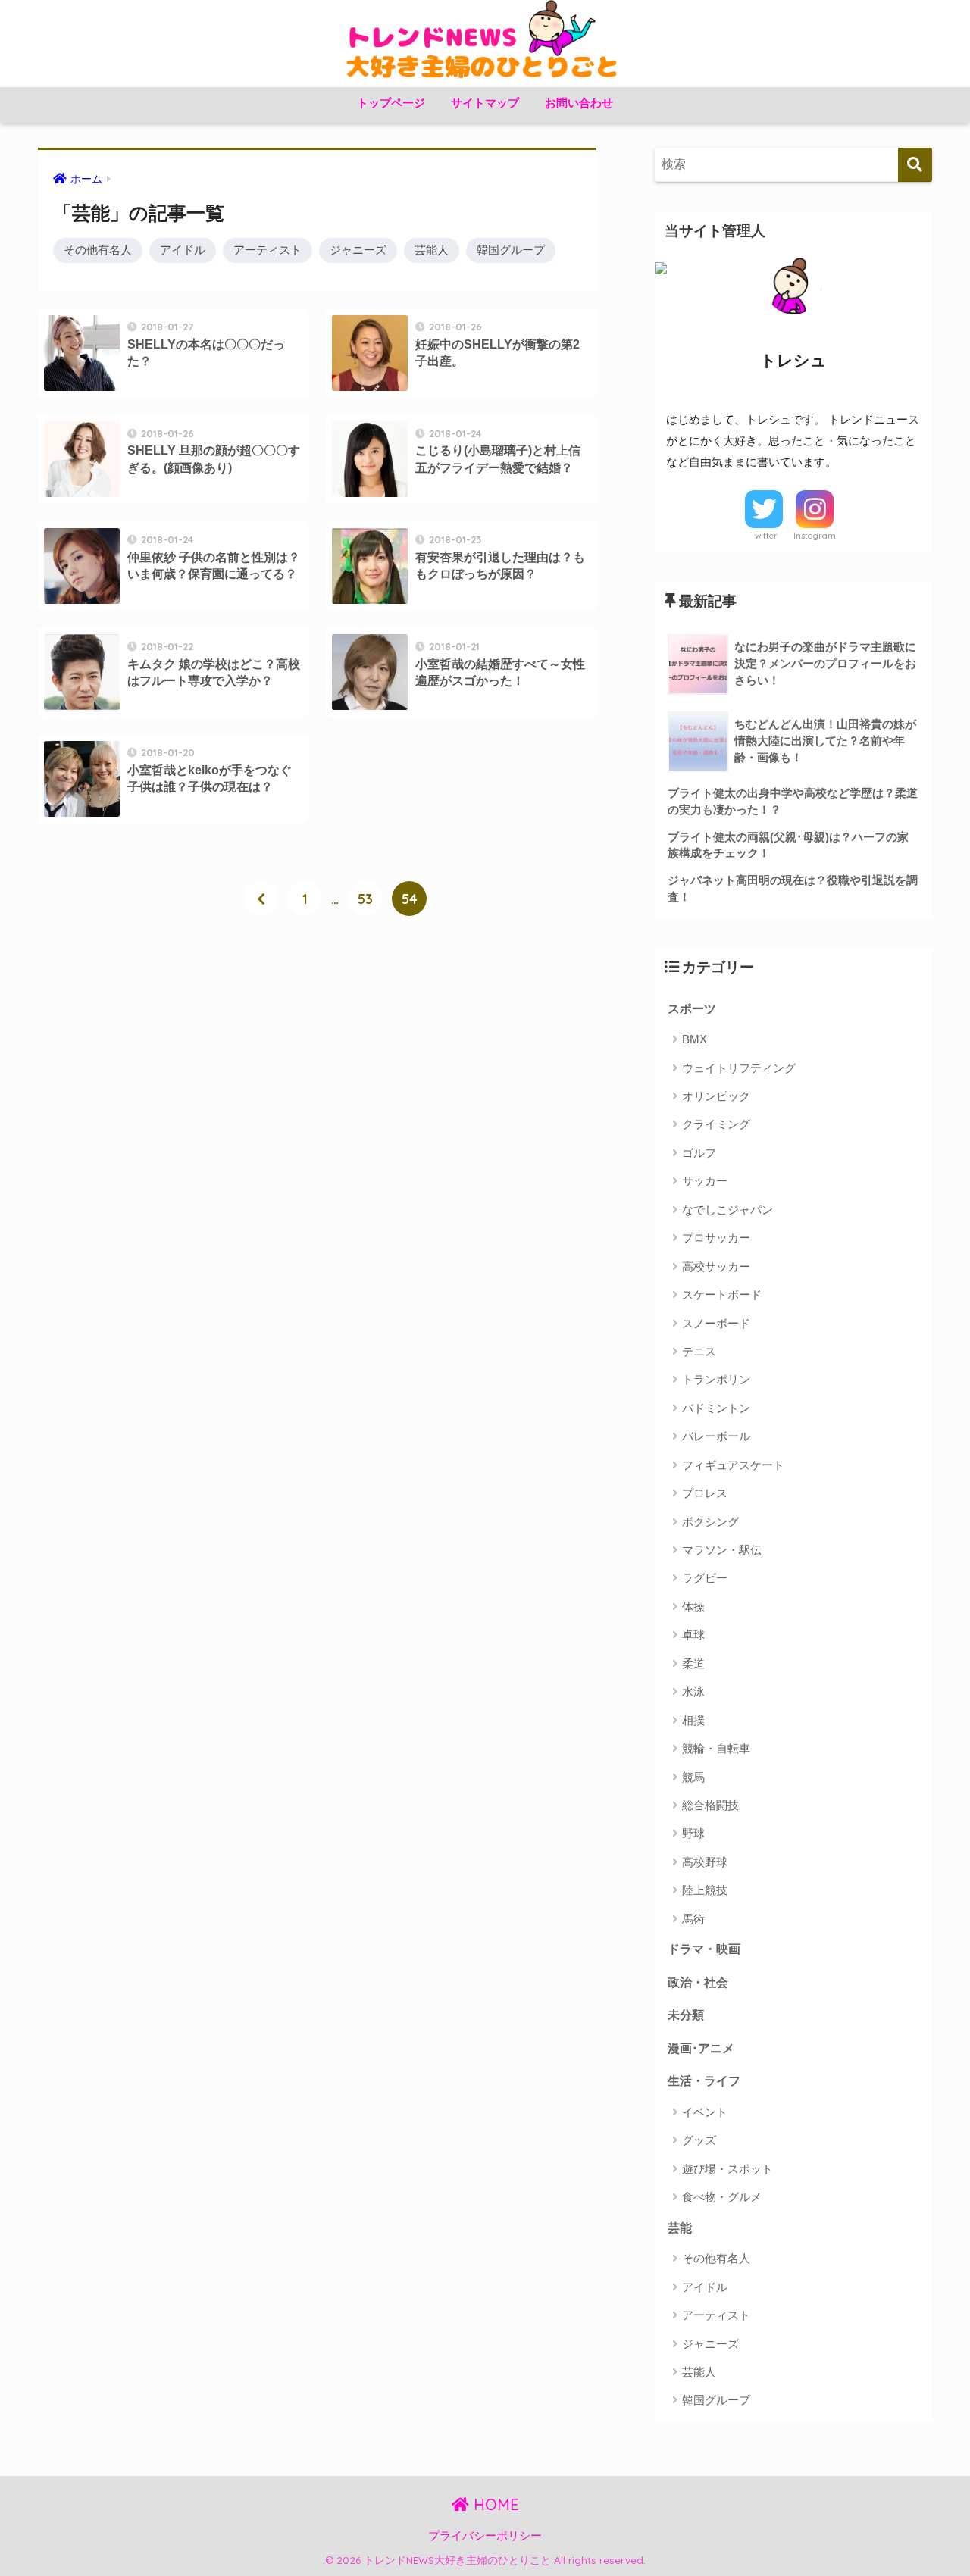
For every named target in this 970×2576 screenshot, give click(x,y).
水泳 (693, 1691)
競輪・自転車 (716, 1748)
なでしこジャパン (727, 1210)
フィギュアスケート (733, 1465)
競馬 (693, 1777)
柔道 (693, 1663)
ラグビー (705, 1578)
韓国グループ (511, 250)
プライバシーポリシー (485, 2536)
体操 (693, 1607)
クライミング (716, 1124)
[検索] (915, 165)
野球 (693, 1833)
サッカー (705, 1181)
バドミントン (716, 1408)
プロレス (705, 1493)
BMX (695, 1039)
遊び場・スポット (727, 2169)
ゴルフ (699, 1153)
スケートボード (722, 1294)
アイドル (183, 250)
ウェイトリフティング (739, 1068)
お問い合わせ (579, 103)
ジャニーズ (358, 250)
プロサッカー (716, 1238)
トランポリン (716, 1379)
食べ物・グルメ (722, 2197)
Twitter (764, 536)
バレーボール (716, 1436)
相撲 (693, 1720)
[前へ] (261, 899)
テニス (699, 1351)
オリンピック (716, 1096)
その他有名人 (98, 250)
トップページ (391, 103)
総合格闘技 (710, 1805)
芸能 (680, 2227)
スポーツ (692, 1008)
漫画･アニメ (701, 2048)
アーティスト (268, 250)
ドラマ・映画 (704, 1949)
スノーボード (716, 1323)
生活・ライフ (704, 2080)
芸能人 (432, 250)
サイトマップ (485, 103)
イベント (705, 2112)
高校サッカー (716, 1266)
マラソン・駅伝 (722, 1550)
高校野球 (705, 1862)
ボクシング (710, 1522)
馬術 (693, 1919)
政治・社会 (698, 1982)
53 (365, 899)
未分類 (686, 2015)
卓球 (693, 1635)
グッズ (699, 2140)
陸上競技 (705, 1890)
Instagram (815, 536)
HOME (494, 2504)
